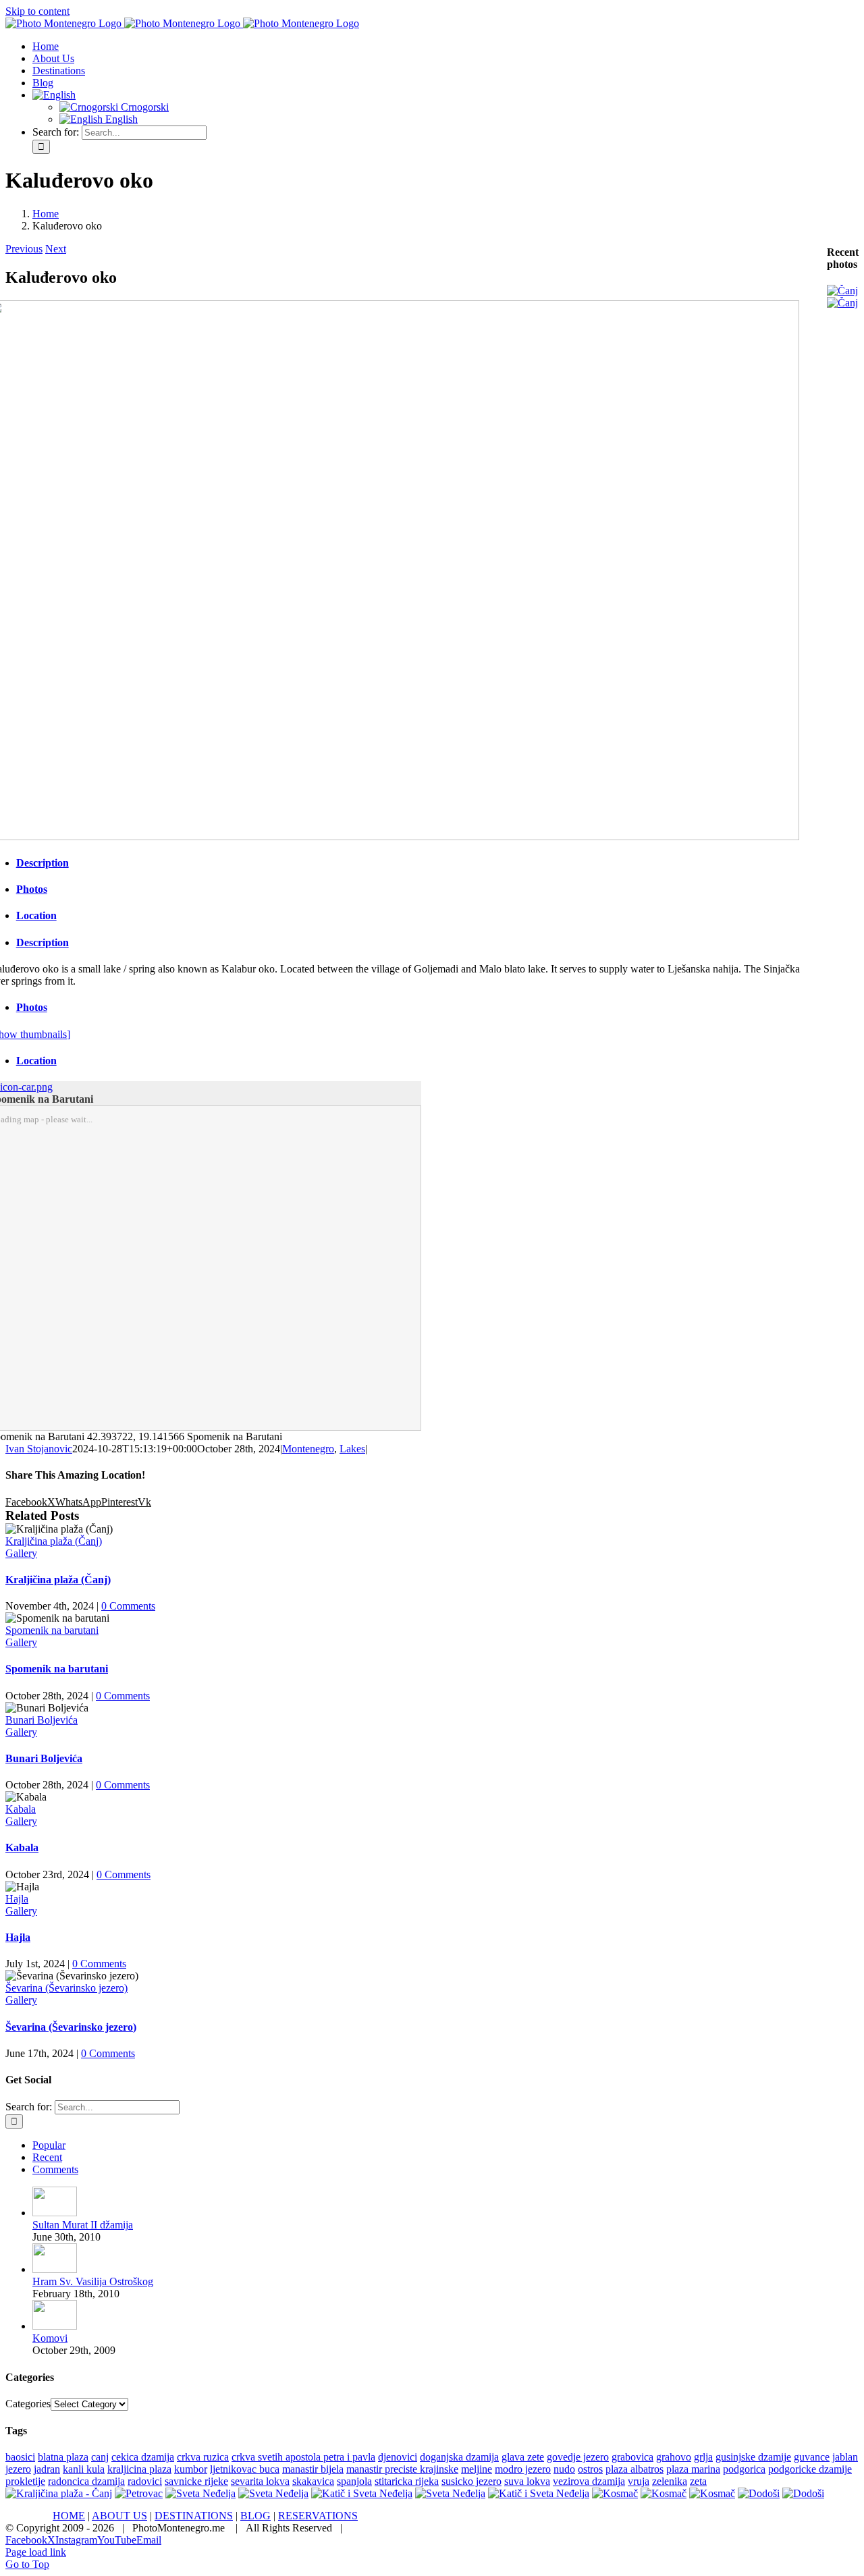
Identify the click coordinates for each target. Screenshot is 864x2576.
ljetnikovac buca (245, 2469)
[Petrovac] (139, 2493)
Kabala (21, 1809)
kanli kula (84, 2469)
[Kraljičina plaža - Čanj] (59, 2493)
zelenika (670, 2481)
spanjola (354, 2481)
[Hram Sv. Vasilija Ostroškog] (55, 2269)
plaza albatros (634, 2469)
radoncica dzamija (86, 2481)
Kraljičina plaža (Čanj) (54, 1541)
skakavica (313, 2481)
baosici (20, 2457)
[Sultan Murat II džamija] (55, 2213)
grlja (703, 2457)
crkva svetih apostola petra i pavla (303, 2457)
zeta (698, 2481)
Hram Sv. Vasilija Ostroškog (93, 2281)
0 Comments (128, 1606)
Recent (47, 2157)
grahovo (674, 2457)
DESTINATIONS (194, 2516)
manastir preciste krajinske (402, 2469)
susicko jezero (471, 2481)
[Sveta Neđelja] (200, 2493)
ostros (590, 2469)
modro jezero (523, 2469)
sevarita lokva (260, 2481)
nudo (564, 2469)
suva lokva (527, 2481)
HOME (69, 2516)
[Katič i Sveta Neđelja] (362, 2493)
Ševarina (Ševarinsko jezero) (66, 1988)
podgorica (744, 2469)
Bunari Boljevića (42, 1720)
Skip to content (37, 11)
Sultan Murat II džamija (83, 2225)
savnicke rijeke (196, 2481)
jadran (47, 2469)
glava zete (523, 2457)
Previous (24, 249)
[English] (54, 95)
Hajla (17, 1899)
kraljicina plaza (139, 2469)
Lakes (352, 1449)
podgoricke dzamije (810, 2469)
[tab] (413, 863)
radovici (145, 2481)
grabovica (632, 2457)
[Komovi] (55, 2326)
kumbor (191, 2469)
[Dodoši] (759, 2493)
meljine (477, 2469)
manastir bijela (313, 2469)
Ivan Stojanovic (39, 1449)
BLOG (255, 2516)
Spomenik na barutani (52, 1630)
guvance (812, 2457)
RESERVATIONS (318, 2516)
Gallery (21, 1553)
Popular (49, 2145)
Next (56, 249)
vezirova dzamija (589, 2481)
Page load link (36, 2552)
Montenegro (308, 1449)
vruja (639, 2481)
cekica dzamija (143, 2457)
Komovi (50, 2338)
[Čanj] (842, 291)
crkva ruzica (203, 2457)
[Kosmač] (615, 2493)
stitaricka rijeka (407, 2481)
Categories (28, 2404)
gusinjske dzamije (753, 2457)
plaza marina (693, 2469)
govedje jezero (578, 2457)
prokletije (25, 2481)
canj (100, 2457)
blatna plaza (63, 2457)
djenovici (398, 2457)
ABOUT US (119, 2516)
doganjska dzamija (459, 2457)
